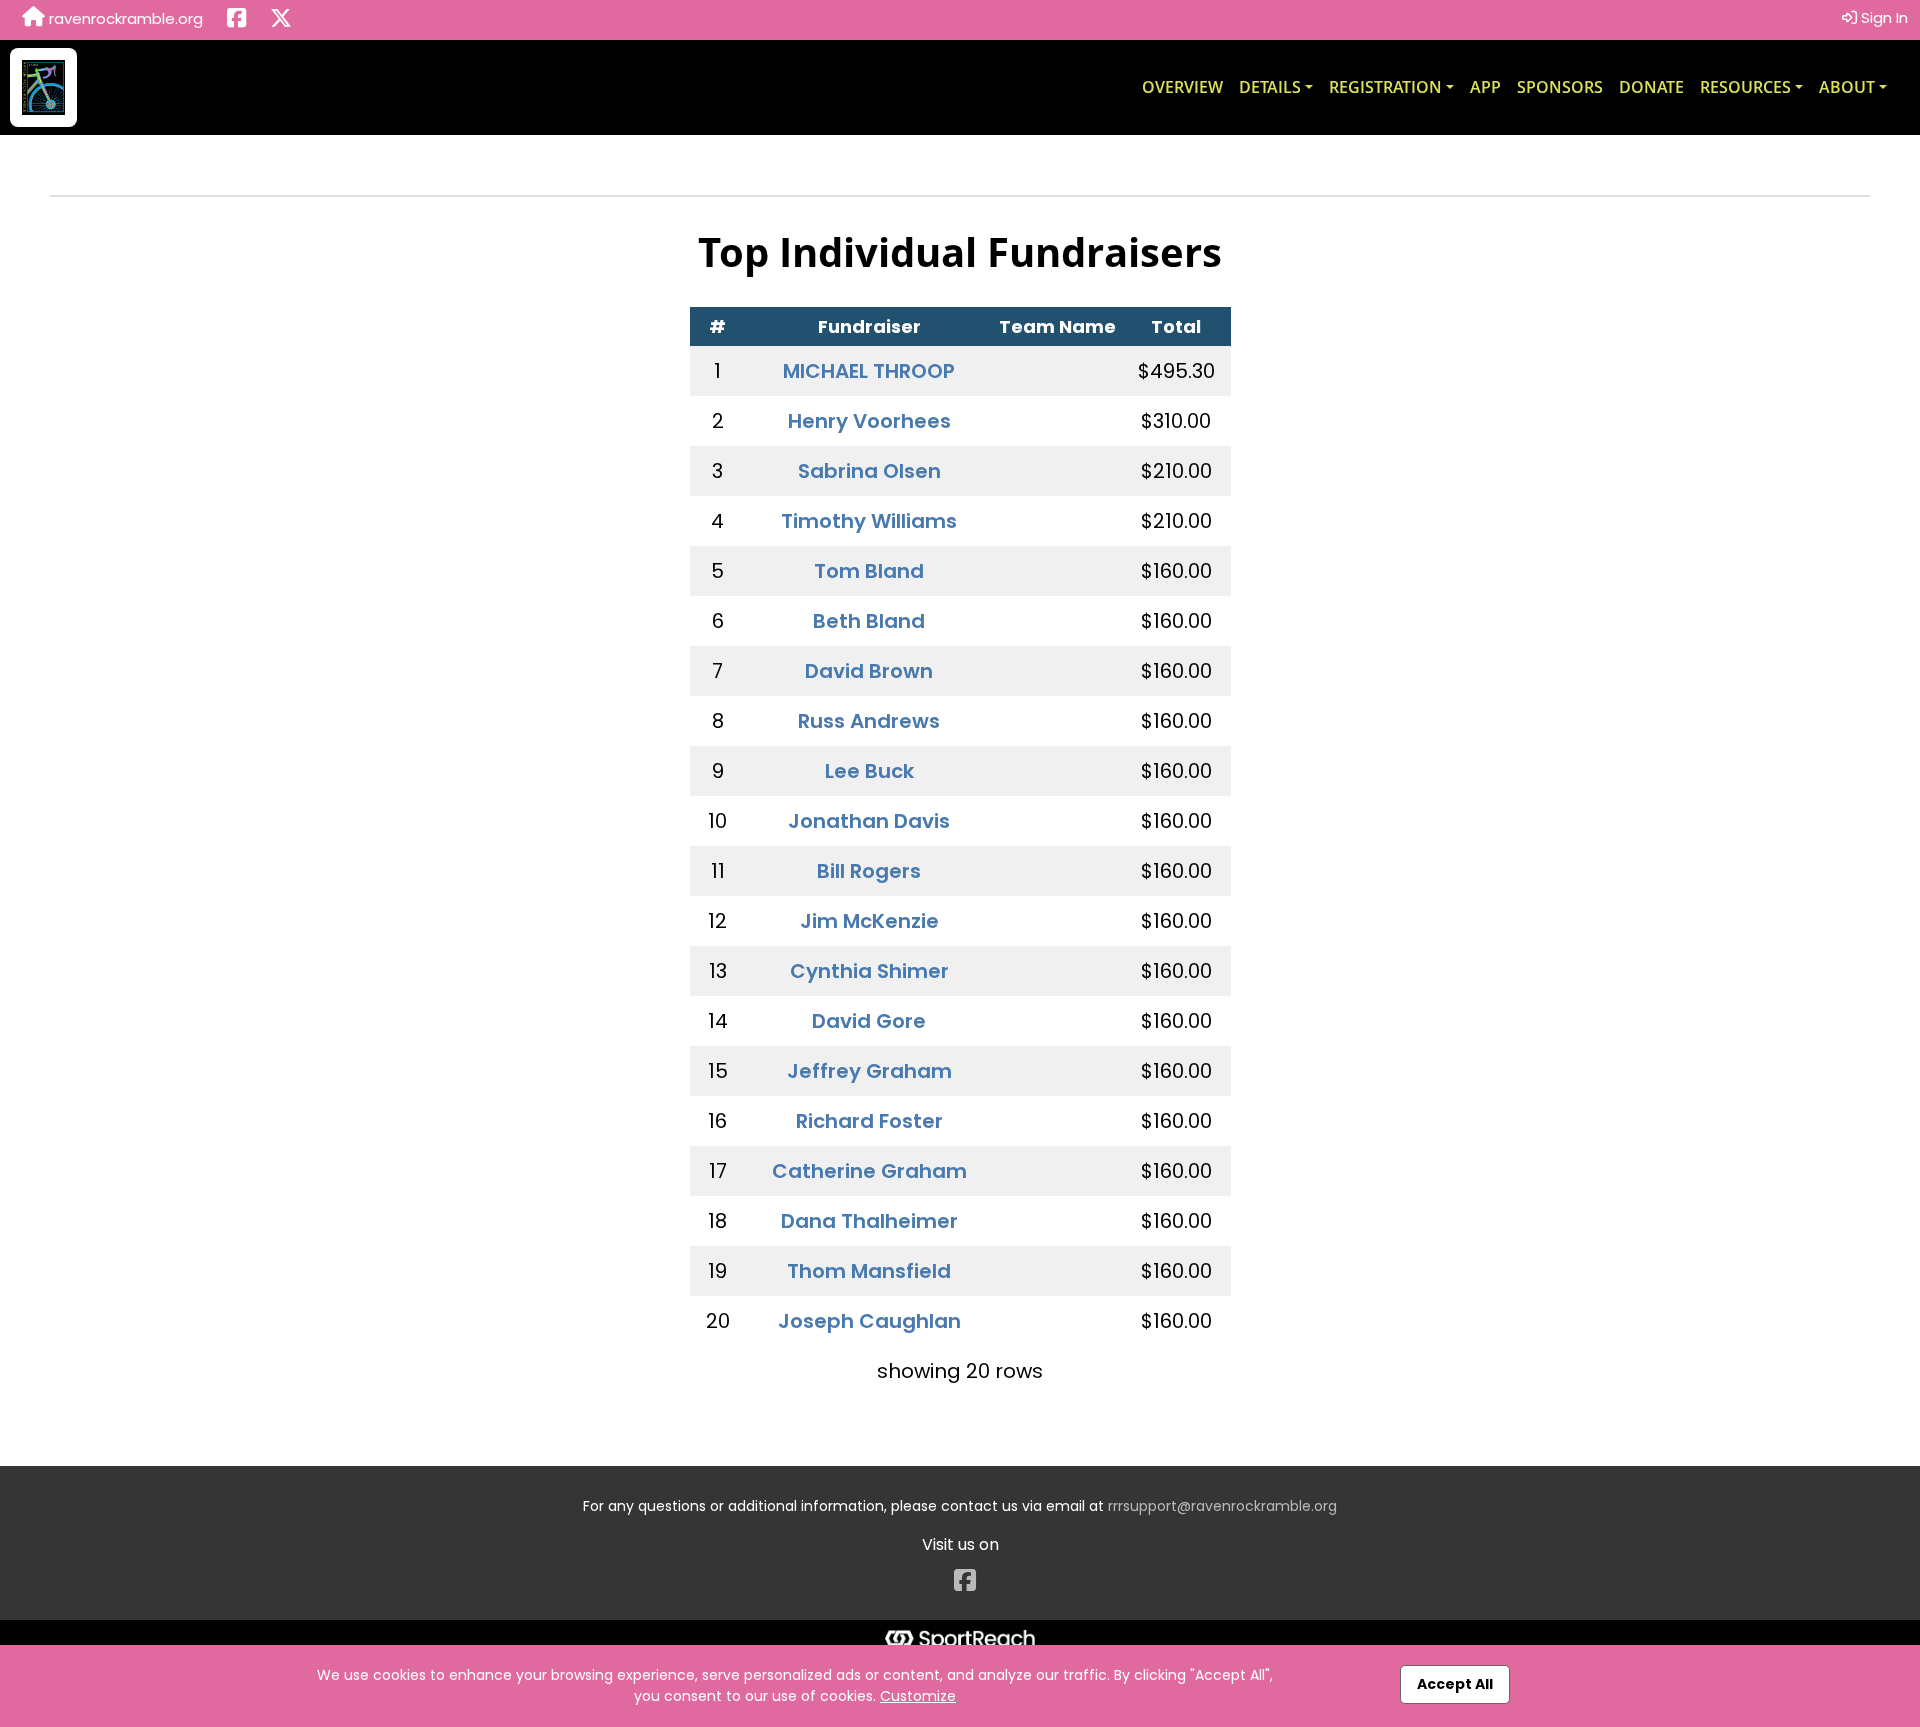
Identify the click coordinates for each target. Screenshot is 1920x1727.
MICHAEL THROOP (869, 371)
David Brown (869, 671)
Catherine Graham (869, 1171)
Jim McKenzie (869, 921)
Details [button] (1270, 87)
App (1485, 87)
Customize (918, 1696)
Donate (1651, 87)
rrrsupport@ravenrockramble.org (1222, 1506)
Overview (1182, 87)
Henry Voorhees (869, 421)
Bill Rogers (869, 871)
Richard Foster (869, 1121)
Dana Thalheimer (869, 1221)
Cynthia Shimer (869, 971)
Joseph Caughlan (869, 1321)
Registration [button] (1385, 87)
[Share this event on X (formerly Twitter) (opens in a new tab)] (281, 20)
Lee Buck (869, 771)
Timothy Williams (869, 521)
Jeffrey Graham (869, 1071)
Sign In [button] (1882, 17)
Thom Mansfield (869, 1271)
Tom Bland (869, 571)
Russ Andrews (869, 721)
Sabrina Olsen (869, 471)
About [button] (1847, 87)
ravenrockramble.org (124, 18)
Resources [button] (1745, 87)
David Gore (869, 1021)
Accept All (1455, 1684)
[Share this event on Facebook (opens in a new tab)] (236, 20)
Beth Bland (869, 621)
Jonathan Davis (869, 821)
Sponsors (1560, 87)
